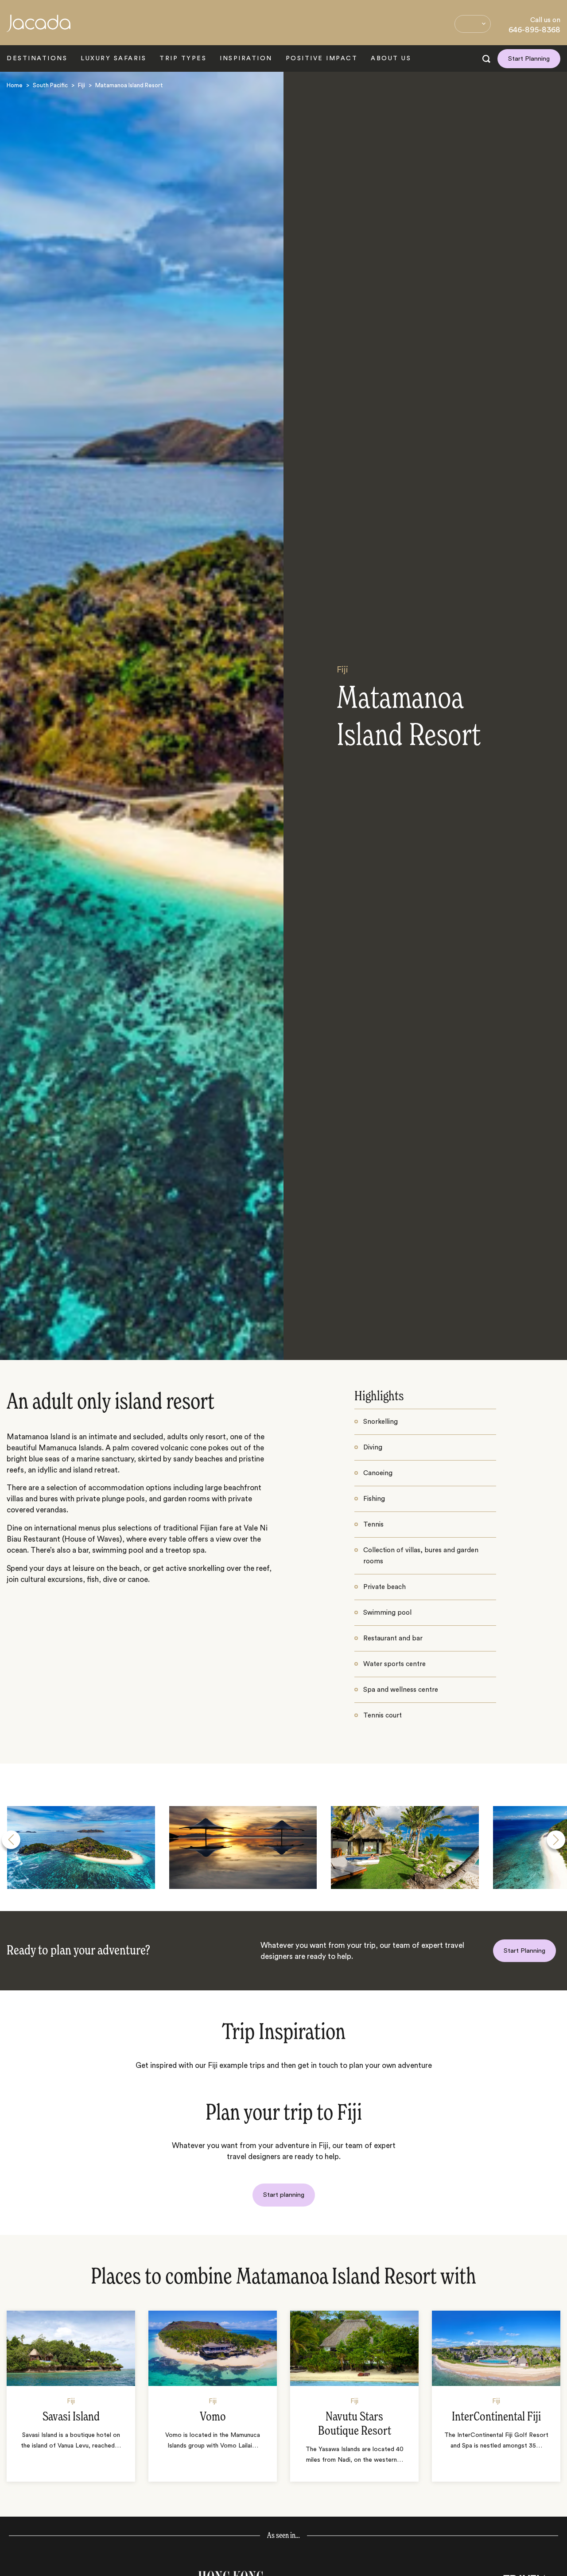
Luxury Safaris (113, 58)
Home (15, 85)
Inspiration (246, 58)
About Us (391, 58)
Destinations (37, 58)
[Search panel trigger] (486, 59)
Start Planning (529, 59)
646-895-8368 (534, 30)
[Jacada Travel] (39, 28)
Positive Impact (322, 58)
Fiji (82, 85)
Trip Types (183, 58)
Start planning (284, 2195)
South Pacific (50, 85)
